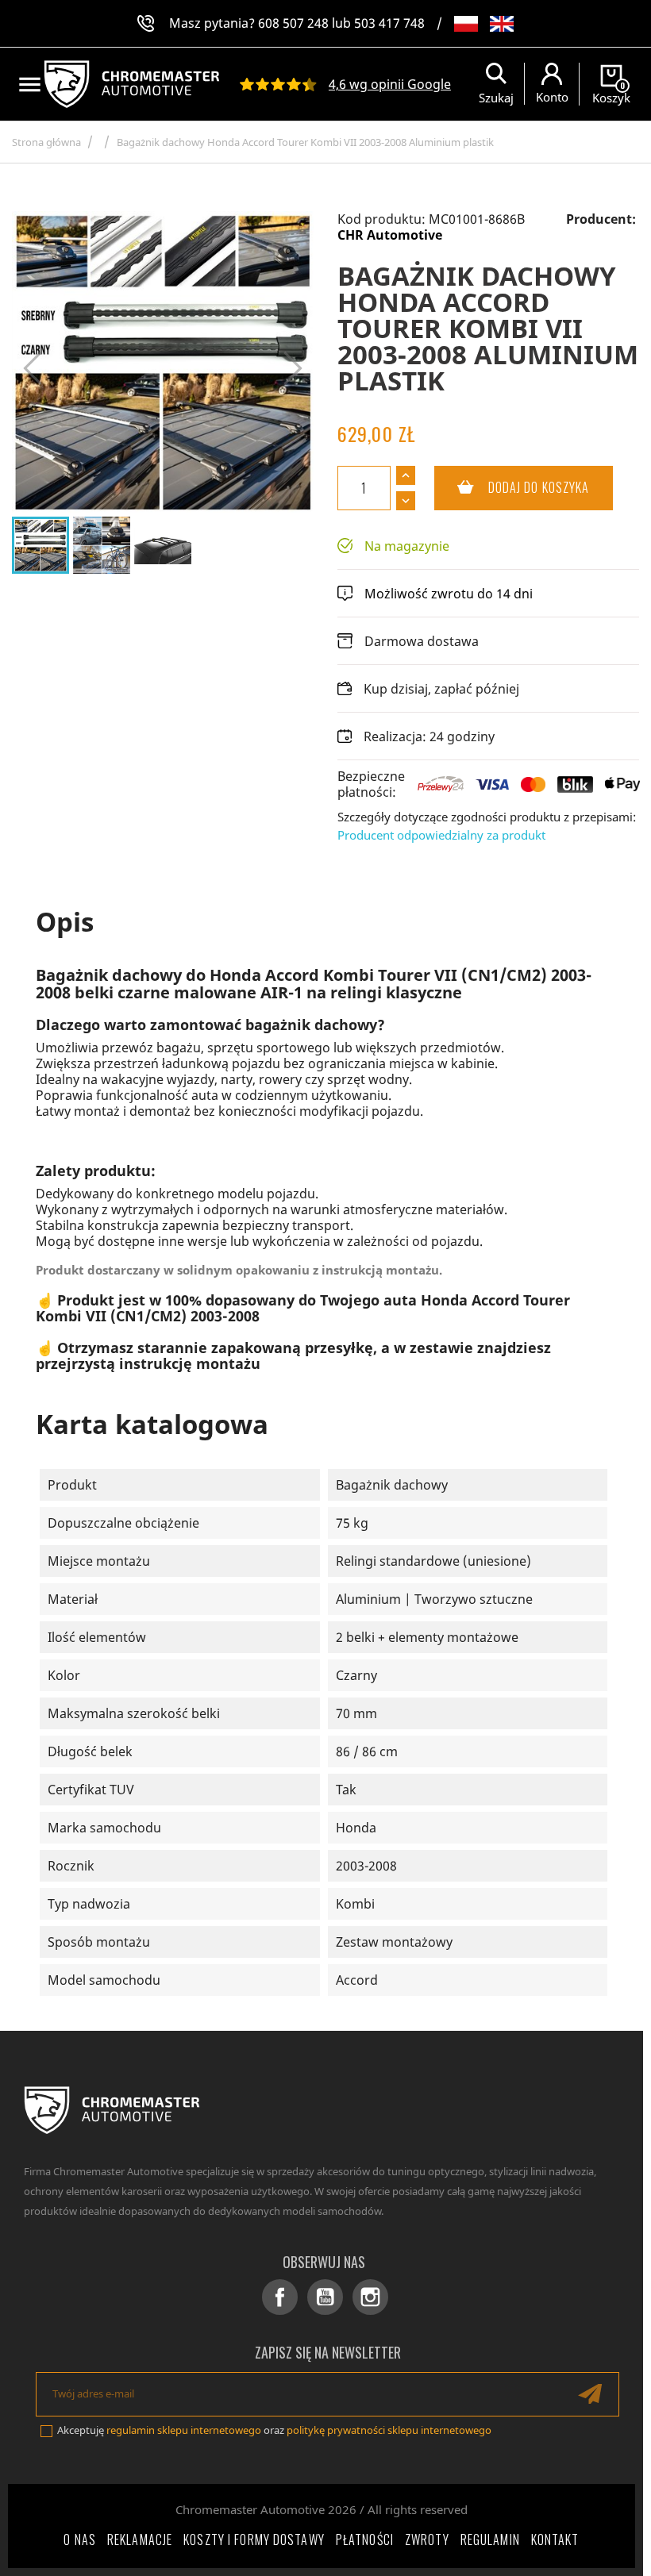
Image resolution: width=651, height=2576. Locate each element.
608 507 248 (293, 23)
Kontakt (555, 2539)
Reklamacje (140, 2539)
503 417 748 (389, 23)
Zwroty (427, 2539)
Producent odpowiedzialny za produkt (441, 835)
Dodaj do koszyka (512, 487)
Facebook (280, 2297)
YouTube (325, 2297)
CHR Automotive (390, 235)
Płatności (365, 2539)
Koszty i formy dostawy (254, 2539)
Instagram (370, 2297)
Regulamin (490, 2539)
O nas (80, 2539)
